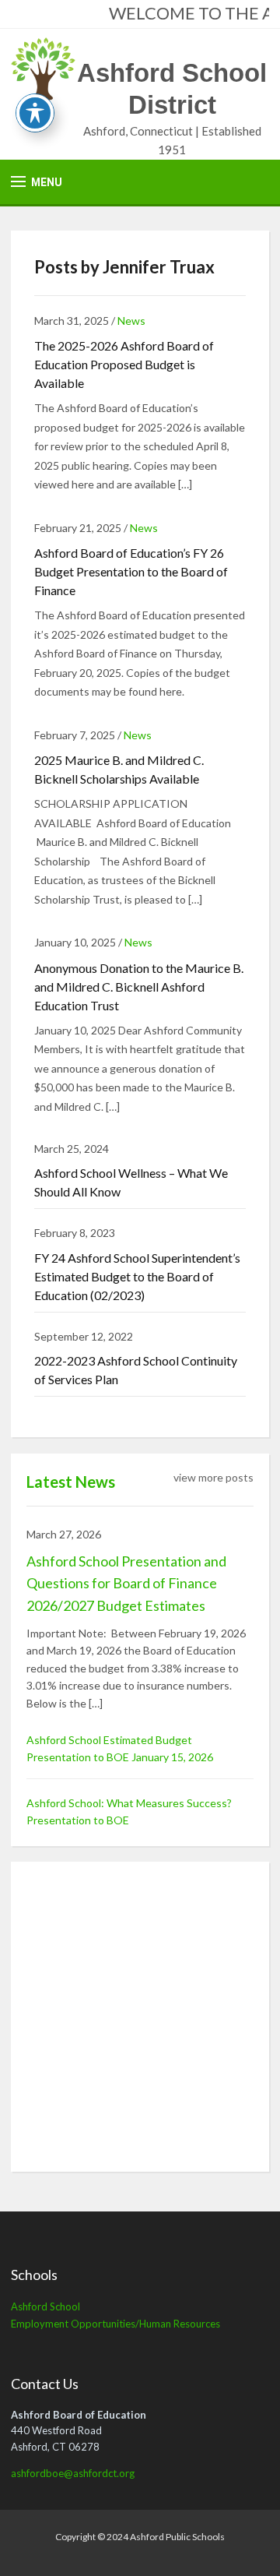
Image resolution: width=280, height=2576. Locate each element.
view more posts (213, 1477)
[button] (37, 182)
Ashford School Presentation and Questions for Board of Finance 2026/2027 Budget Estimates (126, 1584)
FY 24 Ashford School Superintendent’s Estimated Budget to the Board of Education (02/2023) (137, 1276)
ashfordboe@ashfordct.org (73, 2473)
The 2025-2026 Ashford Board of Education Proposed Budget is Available (124, 364)
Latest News (71, 1482)
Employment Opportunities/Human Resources (115, 2324)
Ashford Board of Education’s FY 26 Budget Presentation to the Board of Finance (131, 571)
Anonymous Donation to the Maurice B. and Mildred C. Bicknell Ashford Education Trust (139, 987)
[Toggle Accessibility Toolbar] (35, 113)
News (131, 321)
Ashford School (45, 2306)
